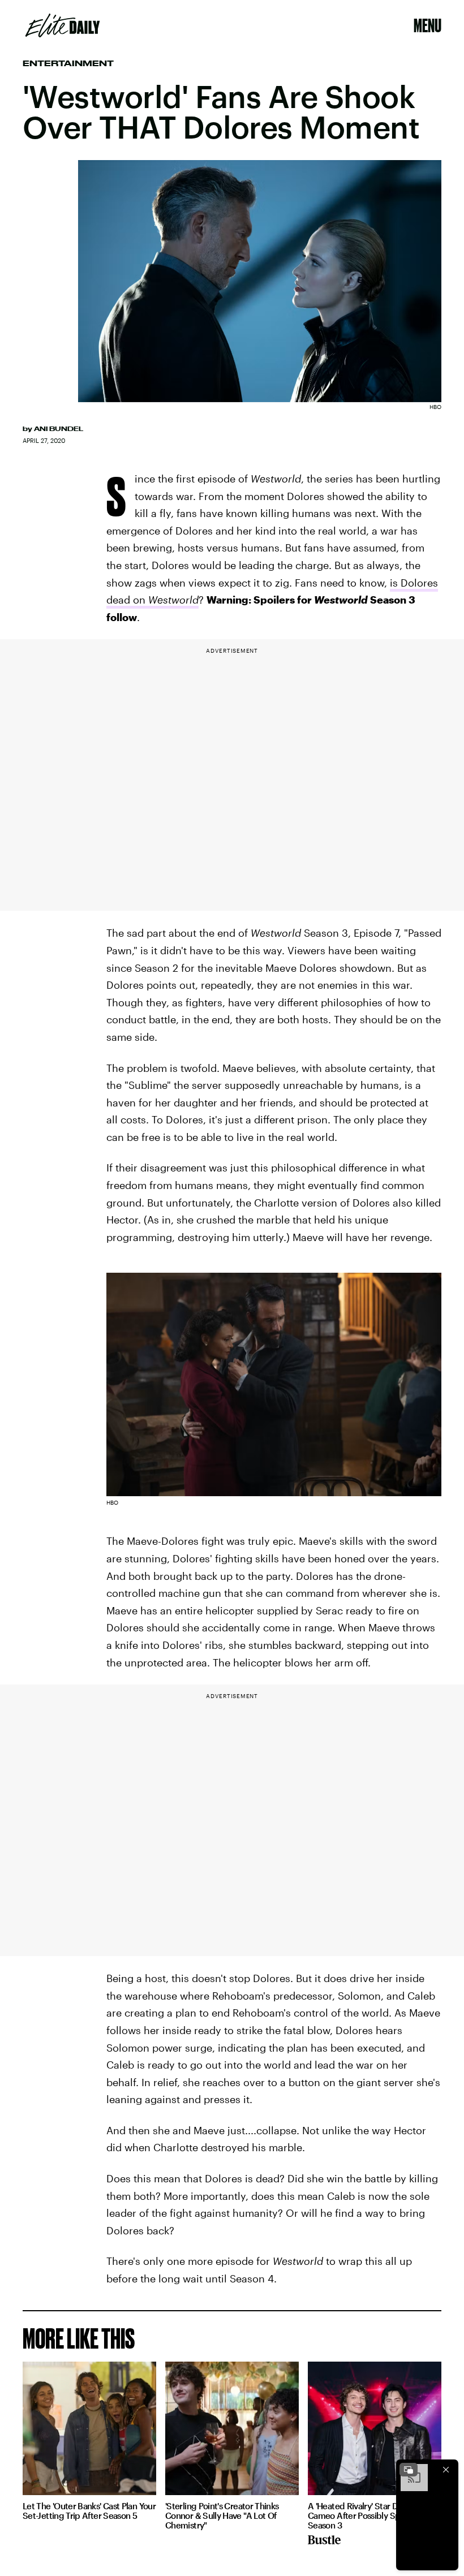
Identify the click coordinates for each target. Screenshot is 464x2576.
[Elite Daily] (63, 25)
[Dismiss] (446, 2470)
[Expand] (409, 2470)
